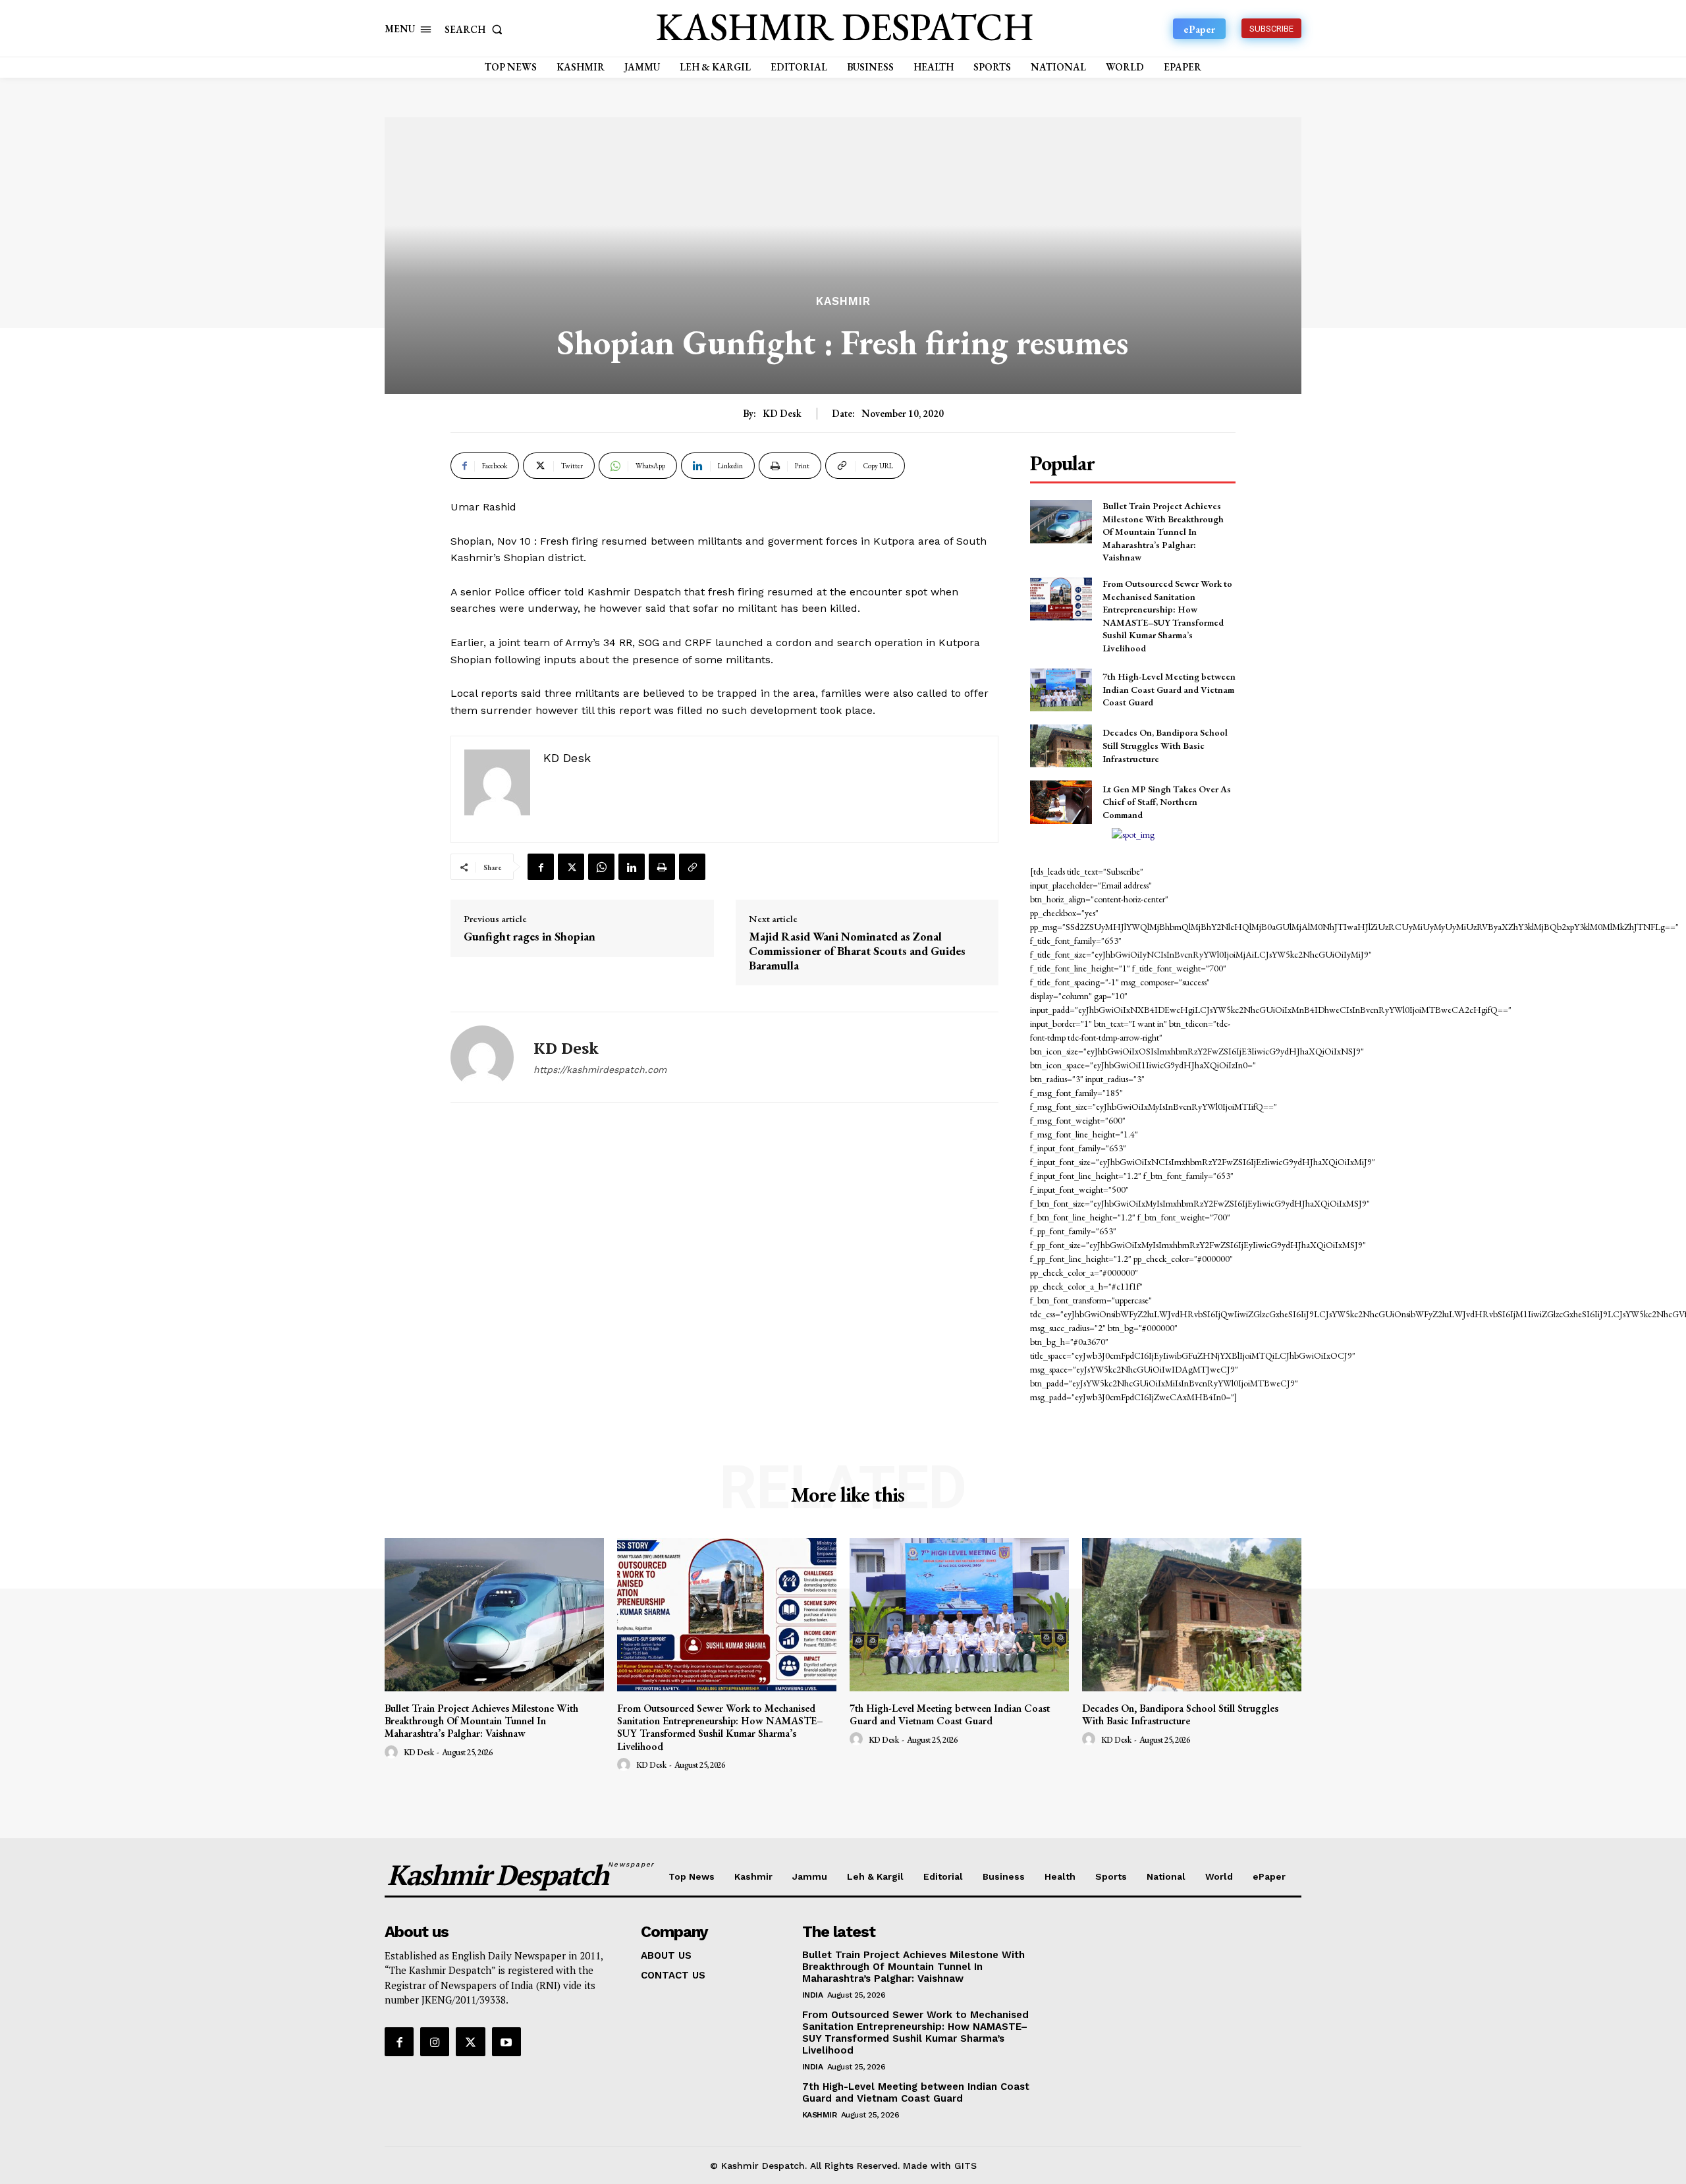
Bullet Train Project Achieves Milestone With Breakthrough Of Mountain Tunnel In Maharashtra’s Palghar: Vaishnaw (1163, 532)
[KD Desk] (482, 1057)
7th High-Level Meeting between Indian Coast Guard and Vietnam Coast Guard (1169, 689)
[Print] (662, 867)
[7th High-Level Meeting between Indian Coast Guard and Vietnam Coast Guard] (1061, 690)
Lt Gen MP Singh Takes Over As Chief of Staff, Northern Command (1167, 802)
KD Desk (782, 414)
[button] (476, 29)
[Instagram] (435, 2042)
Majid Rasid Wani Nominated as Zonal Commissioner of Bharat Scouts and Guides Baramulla (857, 951)
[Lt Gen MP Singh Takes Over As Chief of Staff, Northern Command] (1061, 802)
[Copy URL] (692, 867)
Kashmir (843, 301)
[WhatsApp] (601, 867)
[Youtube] (506, 2042)
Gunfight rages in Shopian (530, 937)
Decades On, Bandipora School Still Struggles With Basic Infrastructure (1165, 745)
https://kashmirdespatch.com (600, 1070)
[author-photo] (393, 1753)
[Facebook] (541, 867)
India (813, 1995)
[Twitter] (571, 867)
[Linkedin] (632, 867)
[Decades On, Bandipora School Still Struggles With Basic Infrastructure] (1061, 746)
